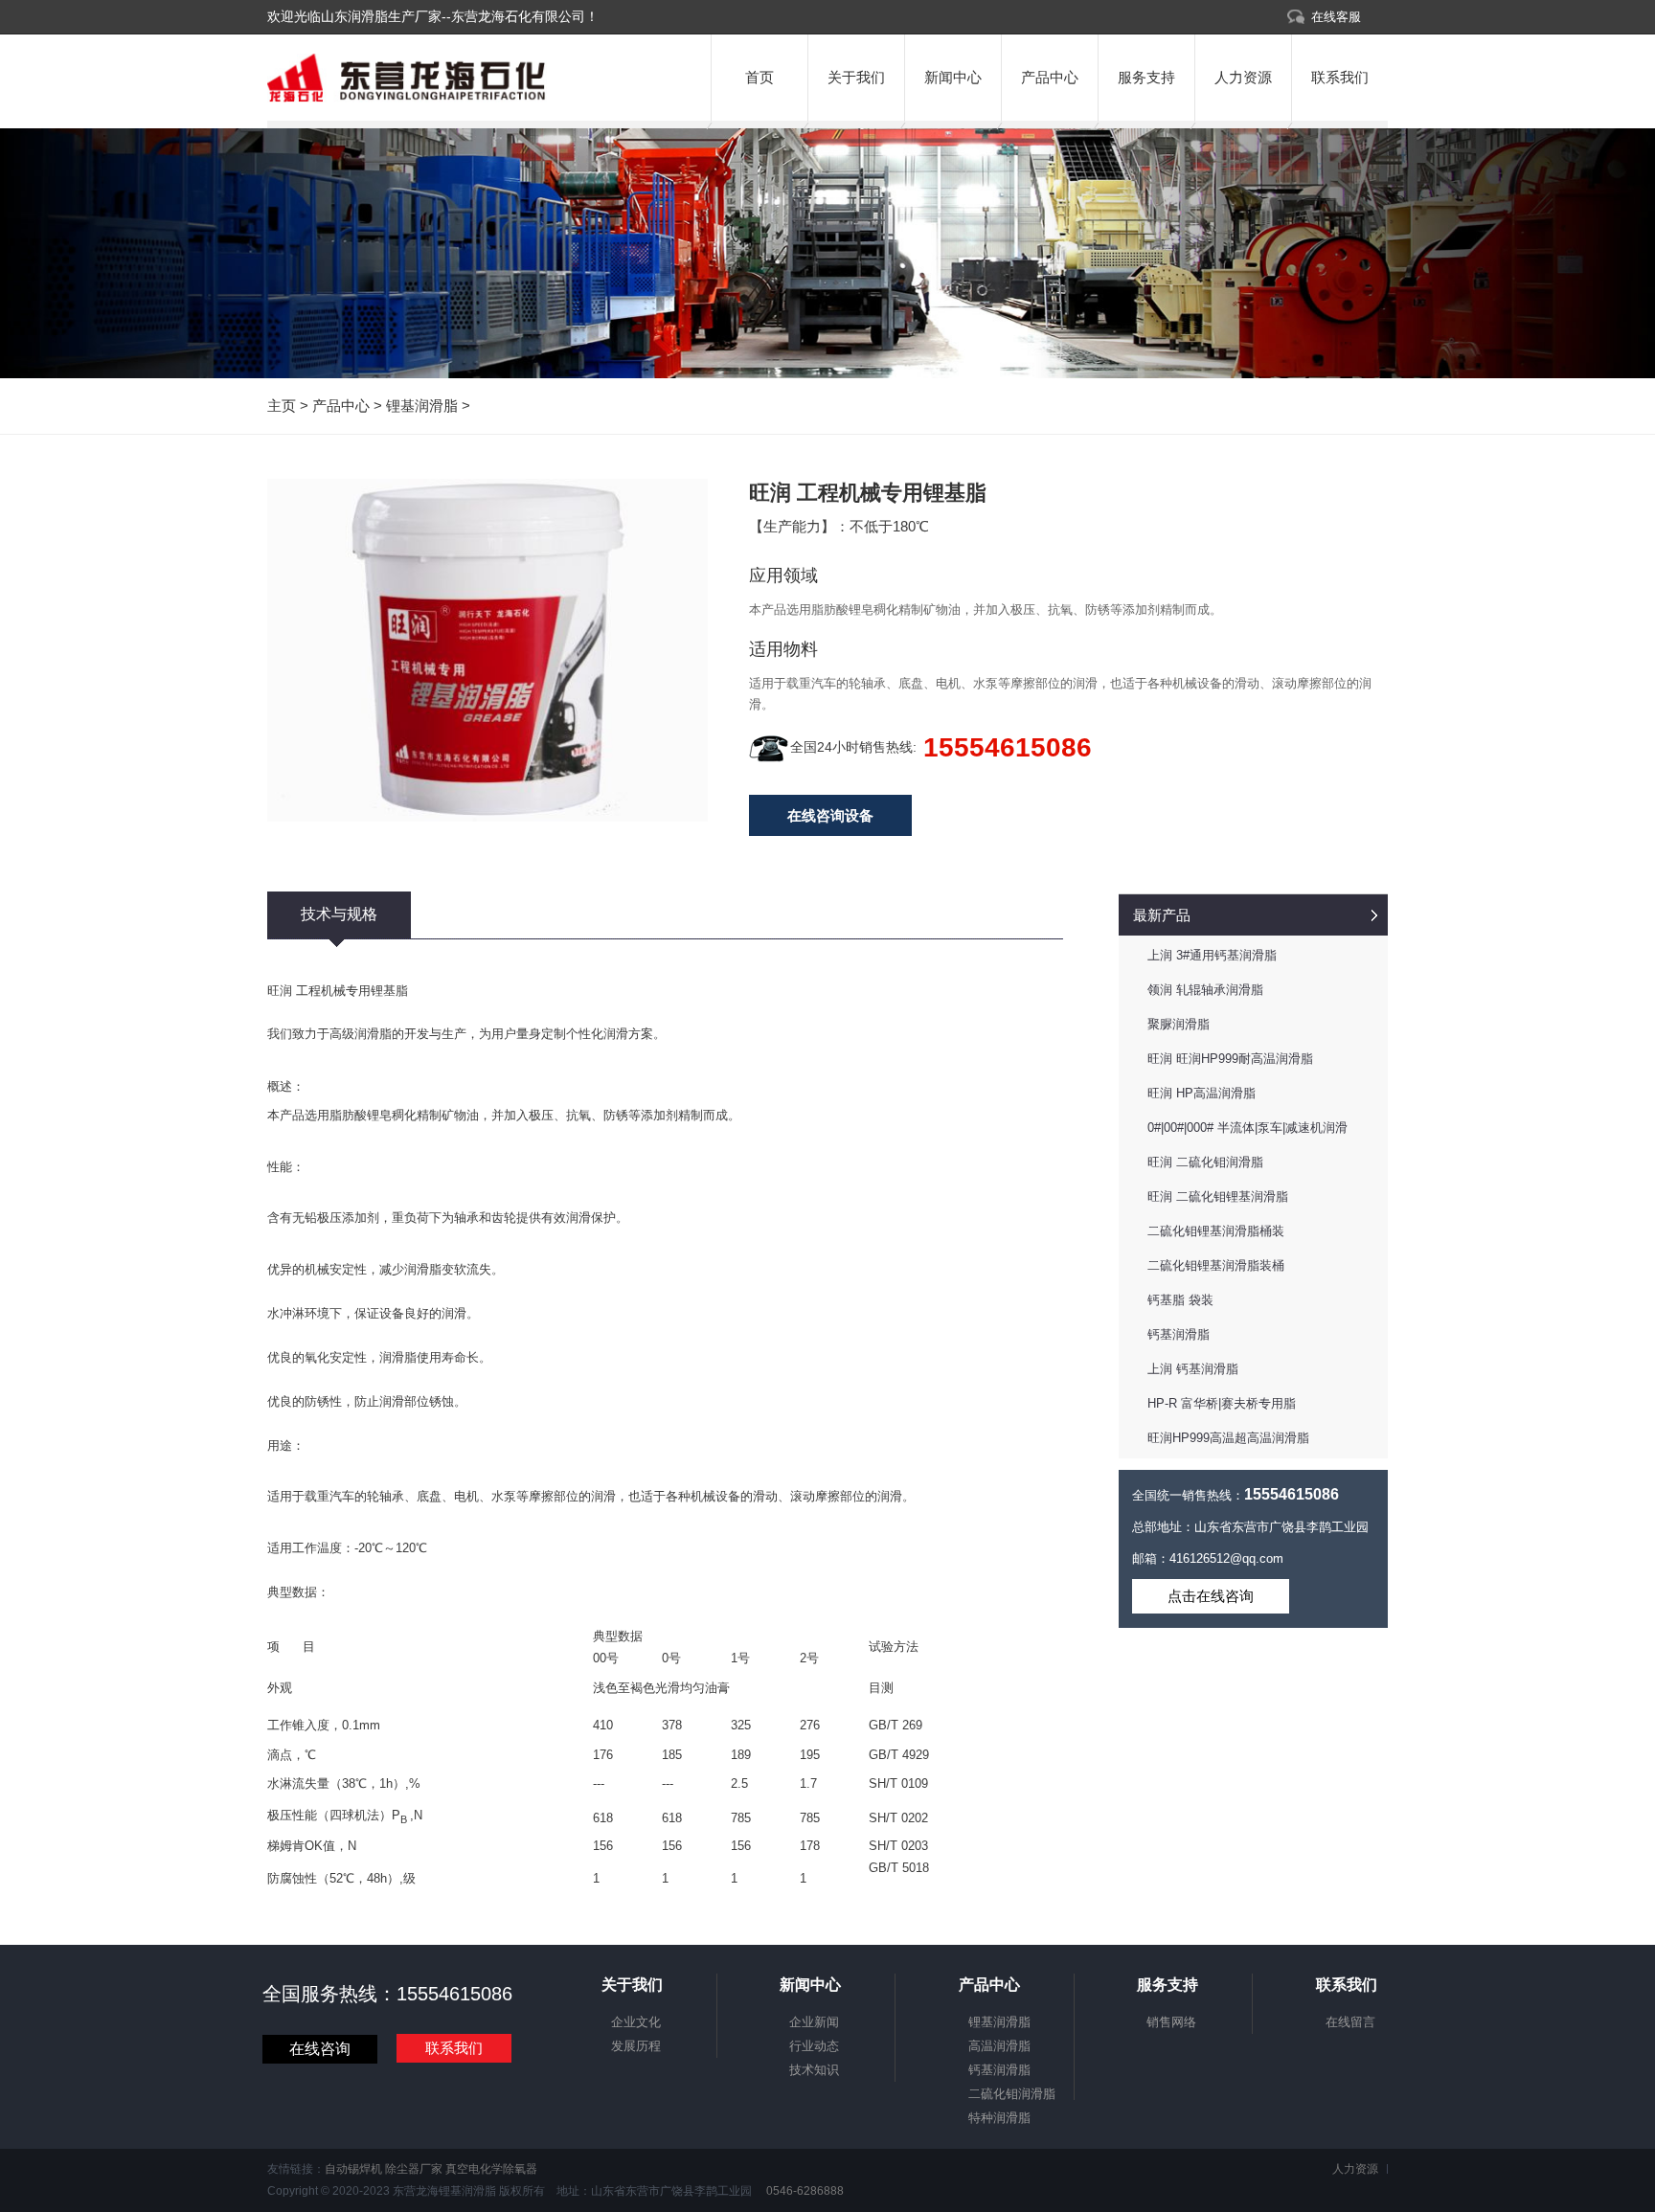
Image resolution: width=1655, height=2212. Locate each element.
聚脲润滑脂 (1179, 1024)
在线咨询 (320, 2049)
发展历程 (636, 2046)
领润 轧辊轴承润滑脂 (1205, 990)
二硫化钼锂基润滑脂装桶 (1216, 1265)
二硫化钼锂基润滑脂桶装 (1216, 1231)
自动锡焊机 (353, 2169)
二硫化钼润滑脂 (1012, 2094)
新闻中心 (953, 77)
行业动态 (814, 2046)
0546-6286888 (804, 2191)
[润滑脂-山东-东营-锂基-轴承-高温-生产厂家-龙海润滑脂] (407, 98)
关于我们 (856, 77)
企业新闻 (814, 2022)
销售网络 (1171, 2022)
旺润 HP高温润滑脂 (1202, 1093)
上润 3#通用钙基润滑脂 (1212, 955)
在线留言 (1350, 2022)
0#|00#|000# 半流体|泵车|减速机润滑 (1247, 1128)
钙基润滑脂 (1179, 1334)
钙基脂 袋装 (1180, 1300)
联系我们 (1340, 77)
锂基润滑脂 (422, 406)
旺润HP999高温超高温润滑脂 (1228, 1438)
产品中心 (1050, 77)
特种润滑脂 (999, 2118)
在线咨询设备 (830, 815)
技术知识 (814, 2070)
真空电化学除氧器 (491, 2169)
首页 (759, 77)
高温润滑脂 (999, 2046)
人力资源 (1243, 77)
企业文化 (636, 2022)
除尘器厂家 (414, 2169)
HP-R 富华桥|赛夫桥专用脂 (1222, 1403)
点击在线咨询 (1211, 1596)
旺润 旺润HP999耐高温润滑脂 (1230, 1059)
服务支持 (1146, 77)
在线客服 (1336, 17)
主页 (282, 406)
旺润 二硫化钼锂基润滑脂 (1218, 1196)
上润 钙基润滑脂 (1193, 1369)
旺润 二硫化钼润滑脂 (1205, 1162)
